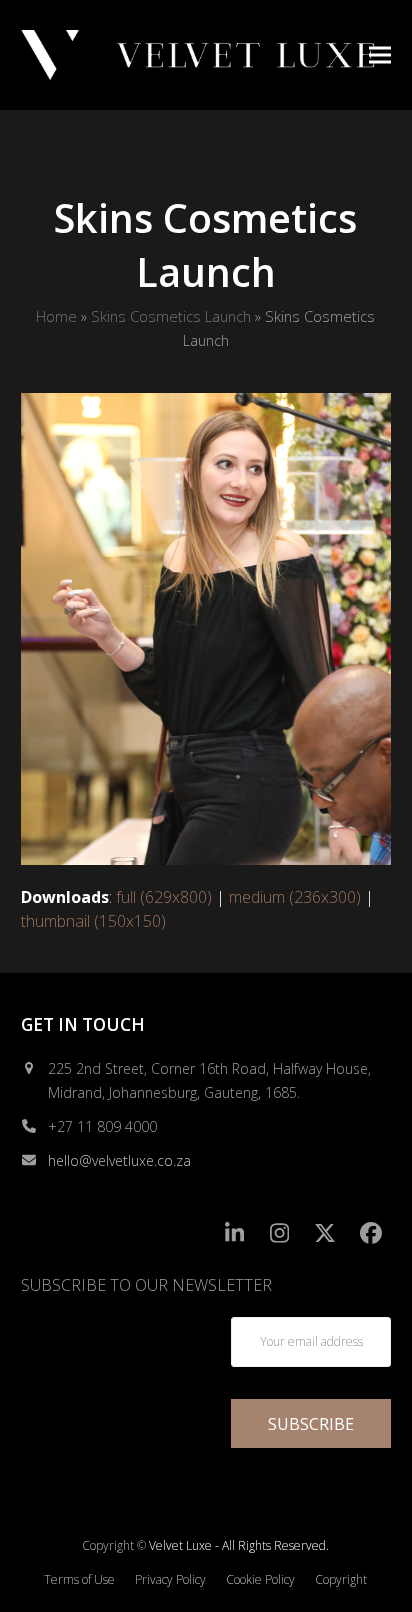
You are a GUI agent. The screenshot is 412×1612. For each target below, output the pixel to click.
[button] (380, 54)
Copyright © (114, 1545)
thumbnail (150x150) (93, 921)
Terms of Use (79, 1579)
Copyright (341, 1579)
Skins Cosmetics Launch (171, 316)
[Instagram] (280, 1233)
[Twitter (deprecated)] (325, 1233)
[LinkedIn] (234, 1233)
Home (56, 316)
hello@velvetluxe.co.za (119, 1160)
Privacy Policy (170, 1579)
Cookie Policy (260, 1579)
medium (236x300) (295, 897)
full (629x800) (164, 897)
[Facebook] (371, 1233)
